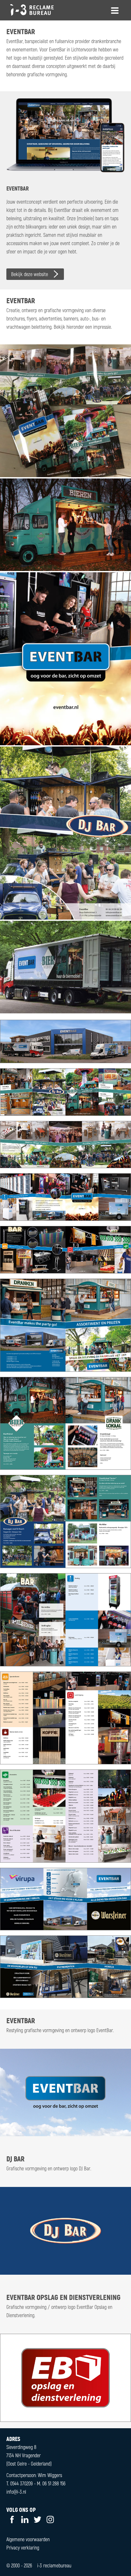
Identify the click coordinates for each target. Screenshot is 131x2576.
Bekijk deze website (30, 274)
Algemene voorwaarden (28, 2539)
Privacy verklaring (23, 2547)
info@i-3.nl (16, 2492)
